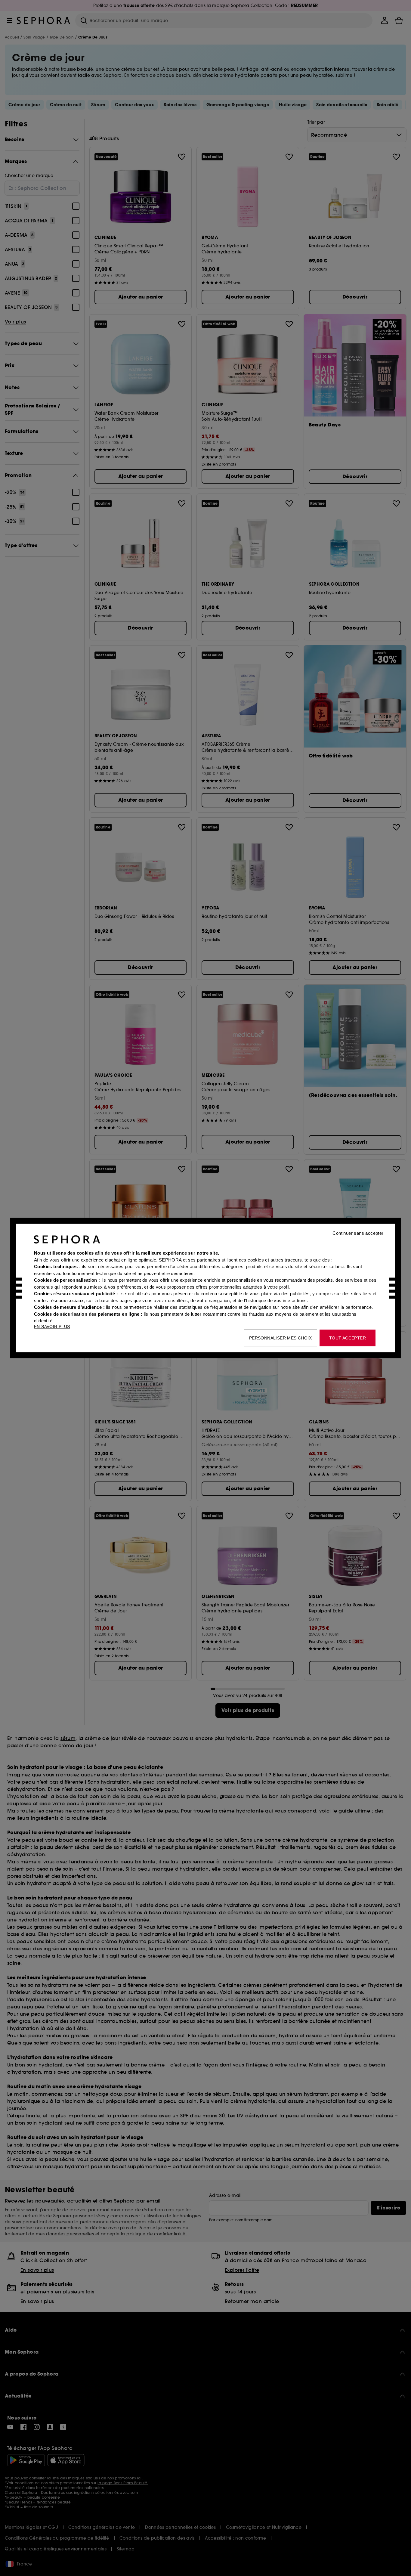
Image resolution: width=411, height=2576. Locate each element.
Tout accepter (348, 1338)
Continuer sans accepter (358, 1233)
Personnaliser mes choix (280, 1338)
